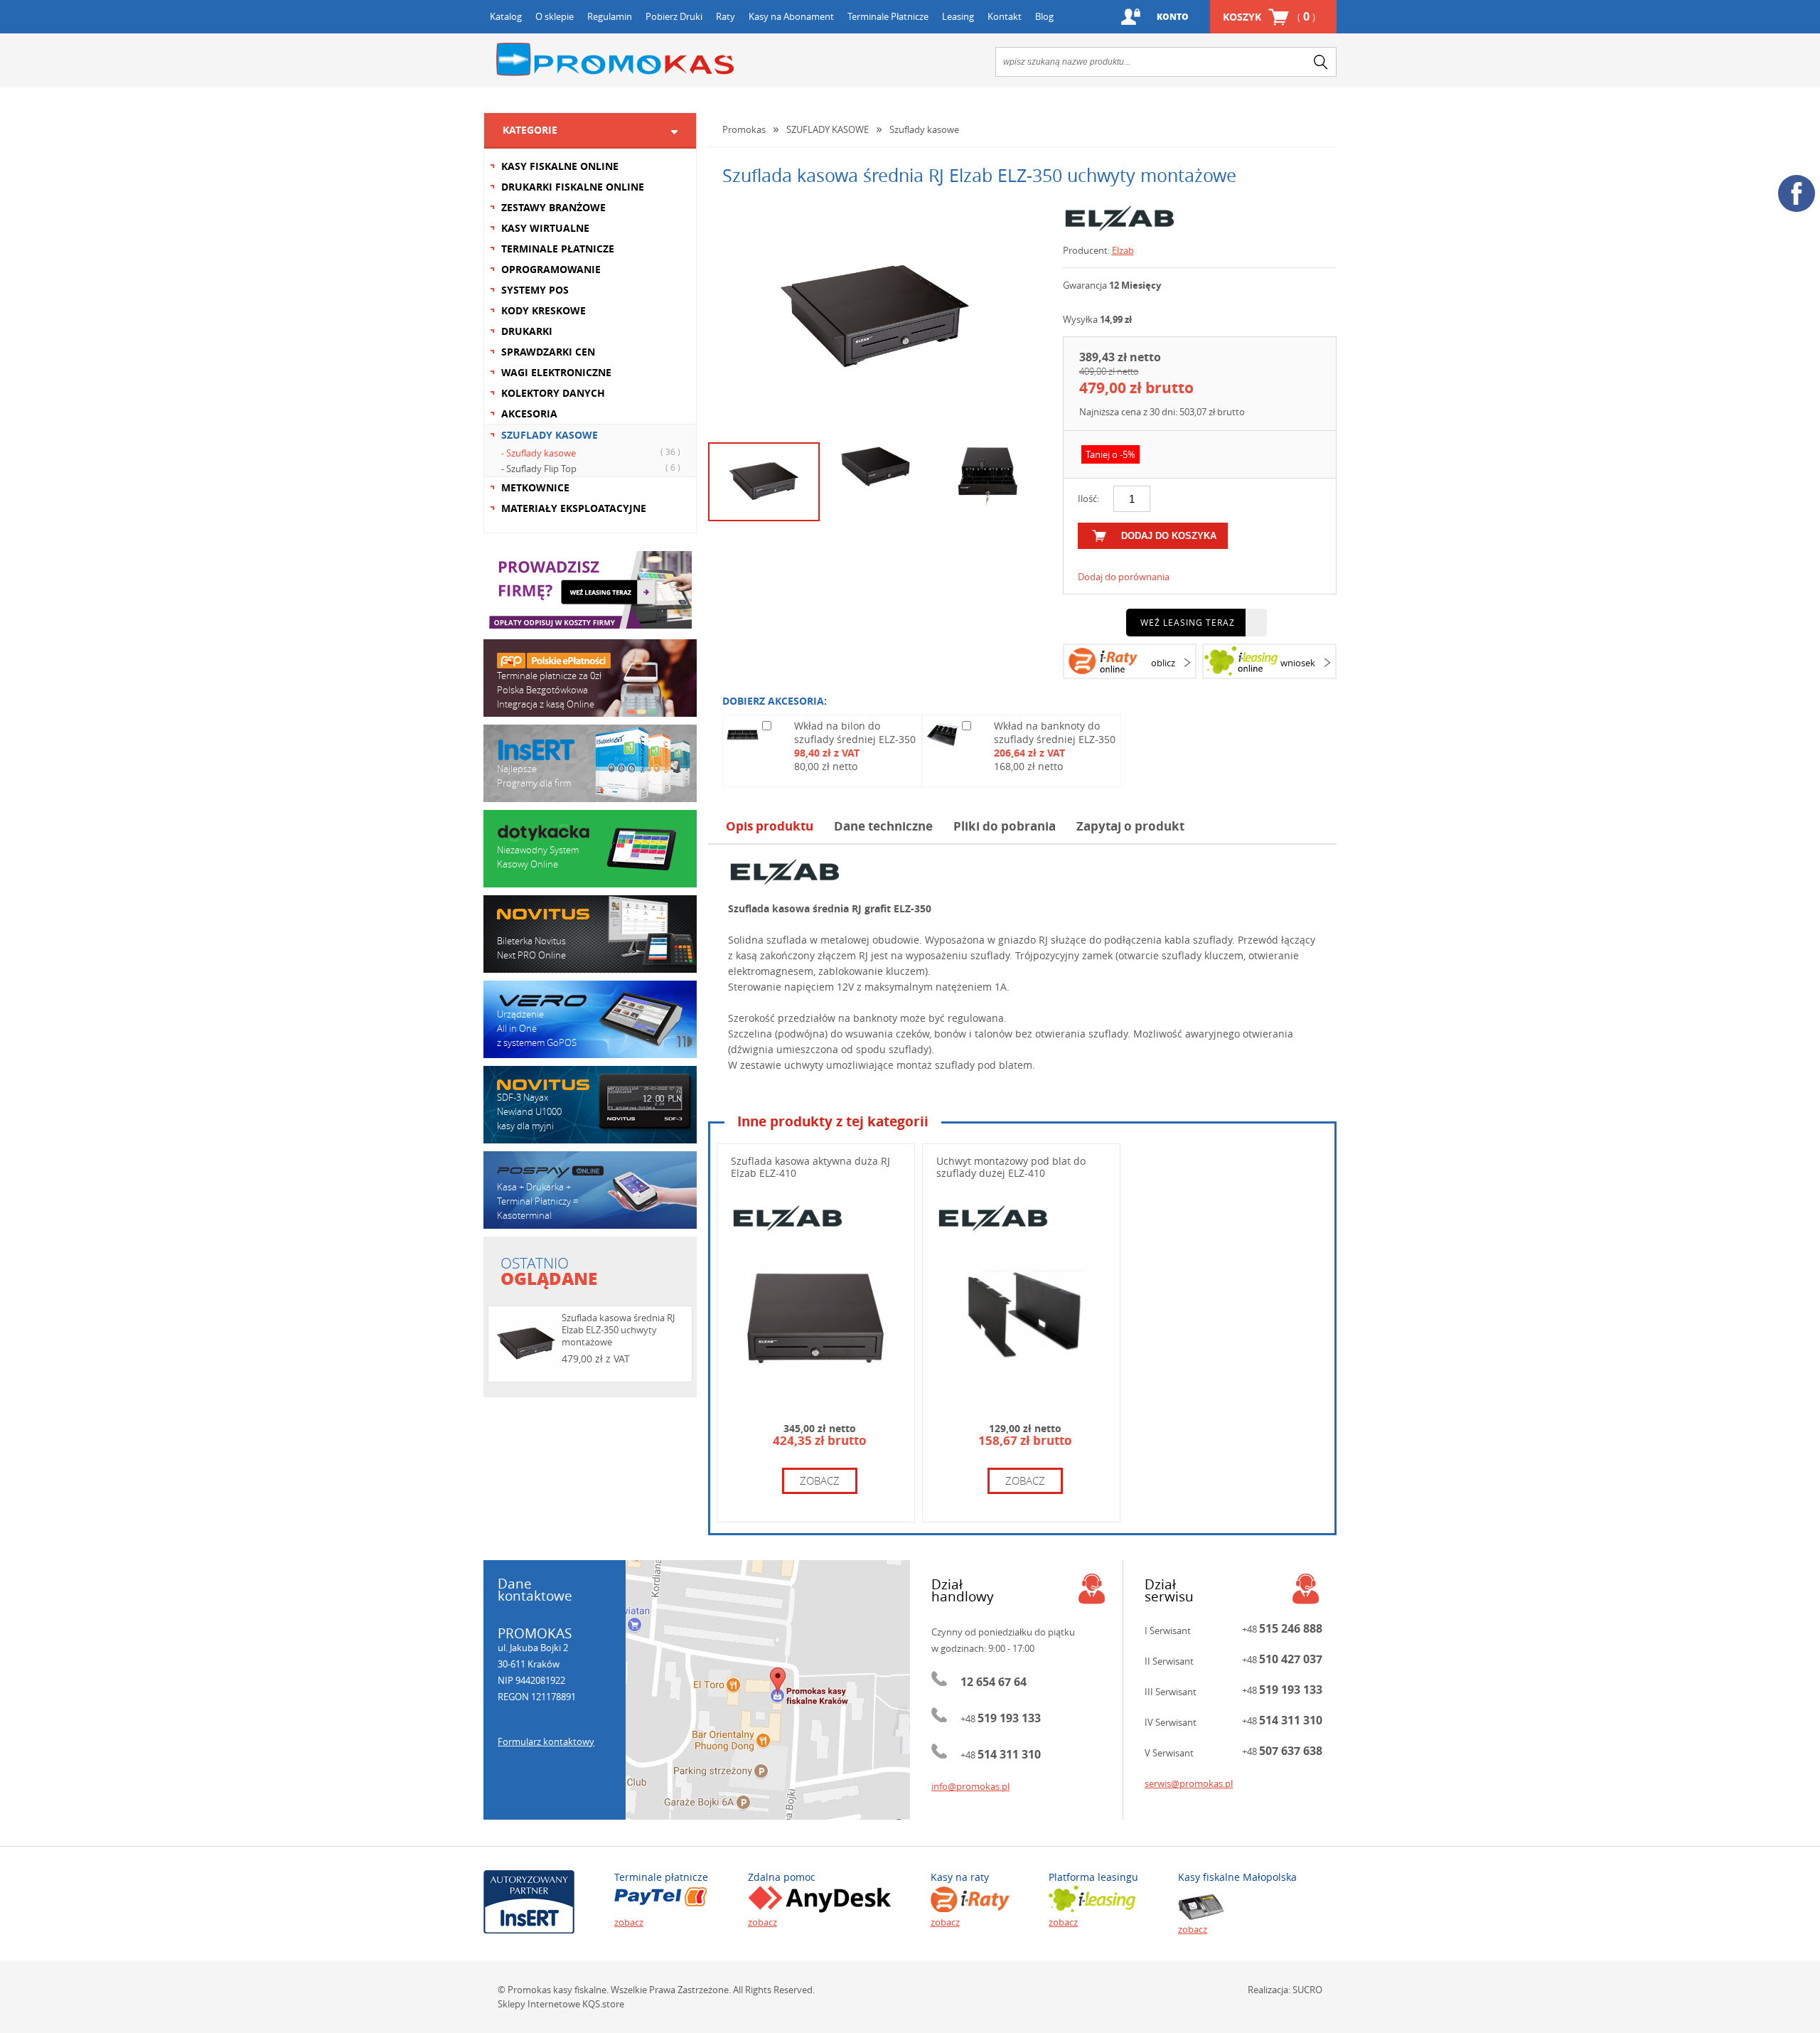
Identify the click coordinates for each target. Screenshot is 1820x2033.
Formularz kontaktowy (546, 1741)
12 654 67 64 (994, 1682)
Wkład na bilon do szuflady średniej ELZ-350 (855, 732)
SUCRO (1307, 1990)
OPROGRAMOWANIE (551, 269)
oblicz (1163, 663)
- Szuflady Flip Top (591, 468)
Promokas (615, 59)
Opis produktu (770, 826)
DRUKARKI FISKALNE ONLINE (573, 187)
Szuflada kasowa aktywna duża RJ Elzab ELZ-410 (810, 1167)
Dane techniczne (883, 826)
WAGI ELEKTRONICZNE (556, 372)
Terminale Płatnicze (888, 16)
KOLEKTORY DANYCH (553, 393)
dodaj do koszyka (1169, 536)
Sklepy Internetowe (539, 2004)
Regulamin (610, 16)
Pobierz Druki (674, 16)
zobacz (820, 1480)
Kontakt (1005, 16)
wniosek (1298, 663)
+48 (1001, 1719)
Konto (1173, 17)
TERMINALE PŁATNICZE (558, 249)
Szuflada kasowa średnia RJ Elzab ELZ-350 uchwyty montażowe (618, 1330)
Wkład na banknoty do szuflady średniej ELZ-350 (1055, 732)
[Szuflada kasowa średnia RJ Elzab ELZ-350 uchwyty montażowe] (875, 318)
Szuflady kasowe (924, 129)
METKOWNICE (535, 487)
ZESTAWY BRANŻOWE (553, 207)
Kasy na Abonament (791, 16)
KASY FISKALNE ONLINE (560, 166)
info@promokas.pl (970, 1786)
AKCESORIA (529, 413)
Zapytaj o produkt (1130, 826)
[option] (875, 318)
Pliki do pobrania (1005, 826)
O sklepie (555, 16)
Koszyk (1269, 16)
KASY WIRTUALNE (545, 228)
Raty (726, 16)
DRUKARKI (527, 331)
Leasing (958, 16)
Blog (1044, 16)
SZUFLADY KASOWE (550, 435)
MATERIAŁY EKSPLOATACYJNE (574, 508)
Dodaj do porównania (1124, 577)
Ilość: (1088, 498)
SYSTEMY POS (535, 290)
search (1321, 62)
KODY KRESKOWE (544, 310)
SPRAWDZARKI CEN (548, 352)
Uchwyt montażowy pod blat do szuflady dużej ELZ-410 (1011, 1167)
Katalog (506, 16)
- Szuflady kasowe (591, 453)
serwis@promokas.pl (1189, 1783)
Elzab (1123, 250)
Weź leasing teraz (1188, 622)
